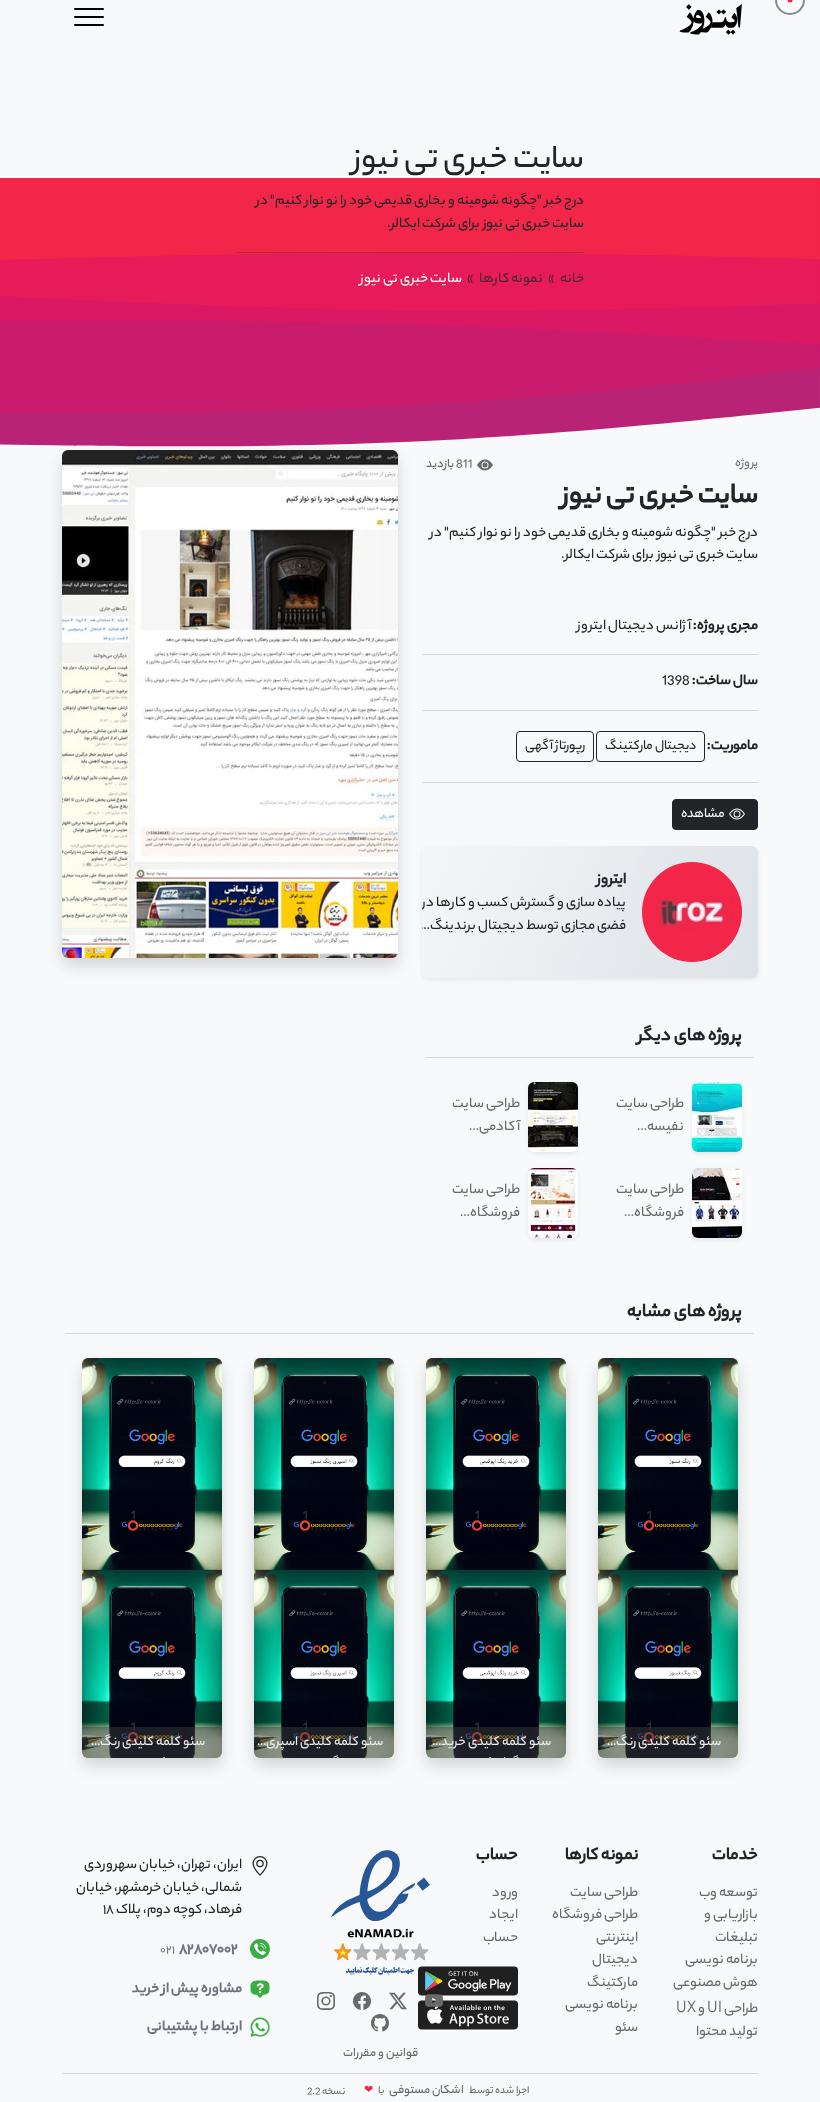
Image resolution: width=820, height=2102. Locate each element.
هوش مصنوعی (715, 1983)
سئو (626, 2028)
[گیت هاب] (380, 2022)
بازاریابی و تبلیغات (731, 1927)
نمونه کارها (511, 279)
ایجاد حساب (500, 1927)
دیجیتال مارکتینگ (650, 746)
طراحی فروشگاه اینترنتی (595, 1927)
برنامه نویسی (721, 1960)
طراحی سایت (604, 1893)
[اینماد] (380, 1913)
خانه (572, 279)
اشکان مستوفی (425, 2091)
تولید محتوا (727, 2032)
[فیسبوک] (361, 2000)
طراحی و (717, 2009)
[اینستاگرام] (326, 2000)
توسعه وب (728, 1893)
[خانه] (712, 17)
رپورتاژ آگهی (555, 746)
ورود (505, 1893)
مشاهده (703, 814)
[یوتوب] (433, 2000)
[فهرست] (89, 18)
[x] (397, 2000)
